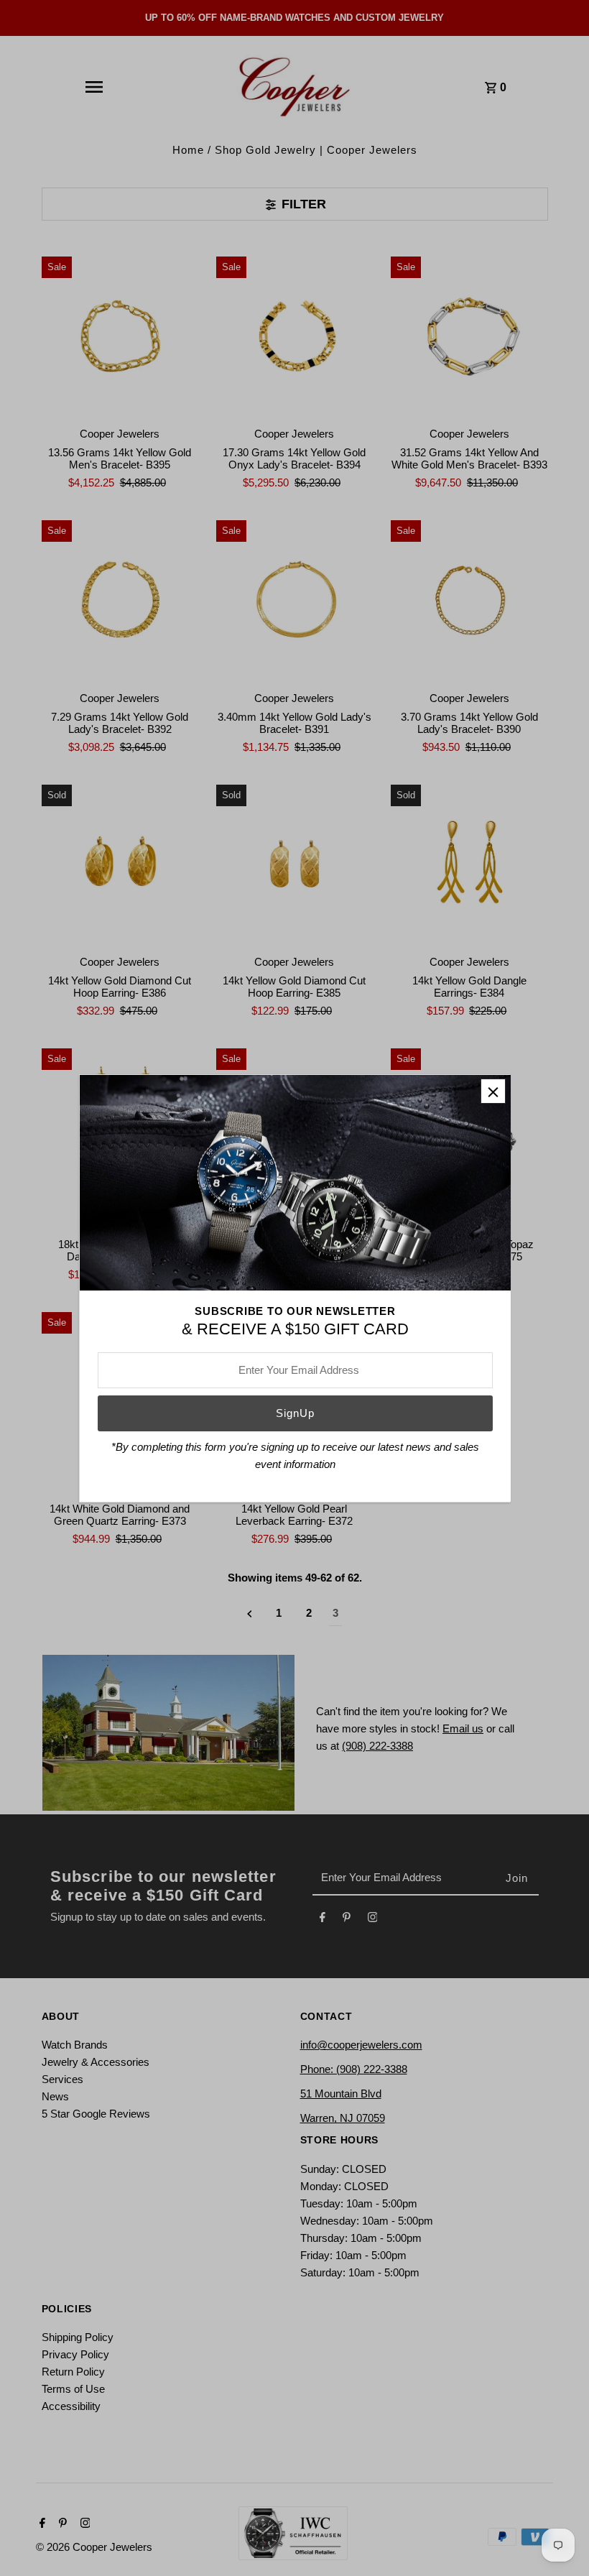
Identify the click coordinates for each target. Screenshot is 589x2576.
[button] (493, 1091)
